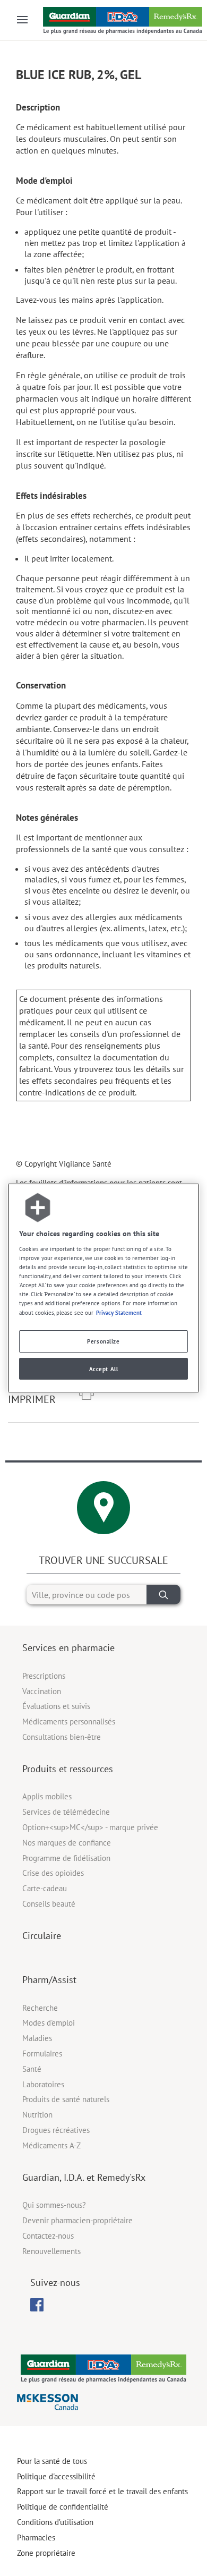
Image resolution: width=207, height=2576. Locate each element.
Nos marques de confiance (67, 1843)
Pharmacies (36, 2537)
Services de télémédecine (66, 1812)
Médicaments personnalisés (69, 1721)
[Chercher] (163, 1595)
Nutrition (37, 2115)
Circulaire (42, 1936)
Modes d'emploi (49, 2023)
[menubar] (37, 2305)
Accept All (104, 1369)
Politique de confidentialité (63, 2507)
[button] (87, 1394)
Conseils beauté (49, 1904)
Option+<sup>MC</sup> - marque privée (90, 1827)
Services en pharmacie (68, 1648)
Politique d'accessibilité (56, 2476)
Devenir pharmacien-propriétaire (77, 2220)
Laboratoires (43, 2084)
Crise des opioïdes (53, 1873)
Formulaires (42, 2054)
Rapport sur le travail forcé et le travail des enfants (102, 2491)
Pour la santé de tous (52, 2461)
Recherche (40, 2008)
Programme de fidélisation (66, 1858)
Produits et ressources (68, 1769)
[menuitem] (37, 2305)
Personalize (103, 1341)
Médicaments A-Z (51, 2145)
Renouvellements (51, 2251)
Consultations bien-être (62, 1737)
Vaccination (42, 1691)
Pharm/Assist (49, 1980)
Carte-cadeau (45, 1888)
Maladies (37, 2038)
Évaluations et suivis (56, 1706)
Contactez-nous (48, 2236)
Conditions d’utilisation (55, 2522)
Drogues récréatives (56, 2130)
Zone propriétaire (46, 2553)
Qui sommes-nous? (54, 2205)
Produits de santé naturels (66, 2099)
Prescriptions (44, 1676)
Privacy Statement (119, 1312)
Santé (32, 2069)
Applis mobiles (47, 1796)
